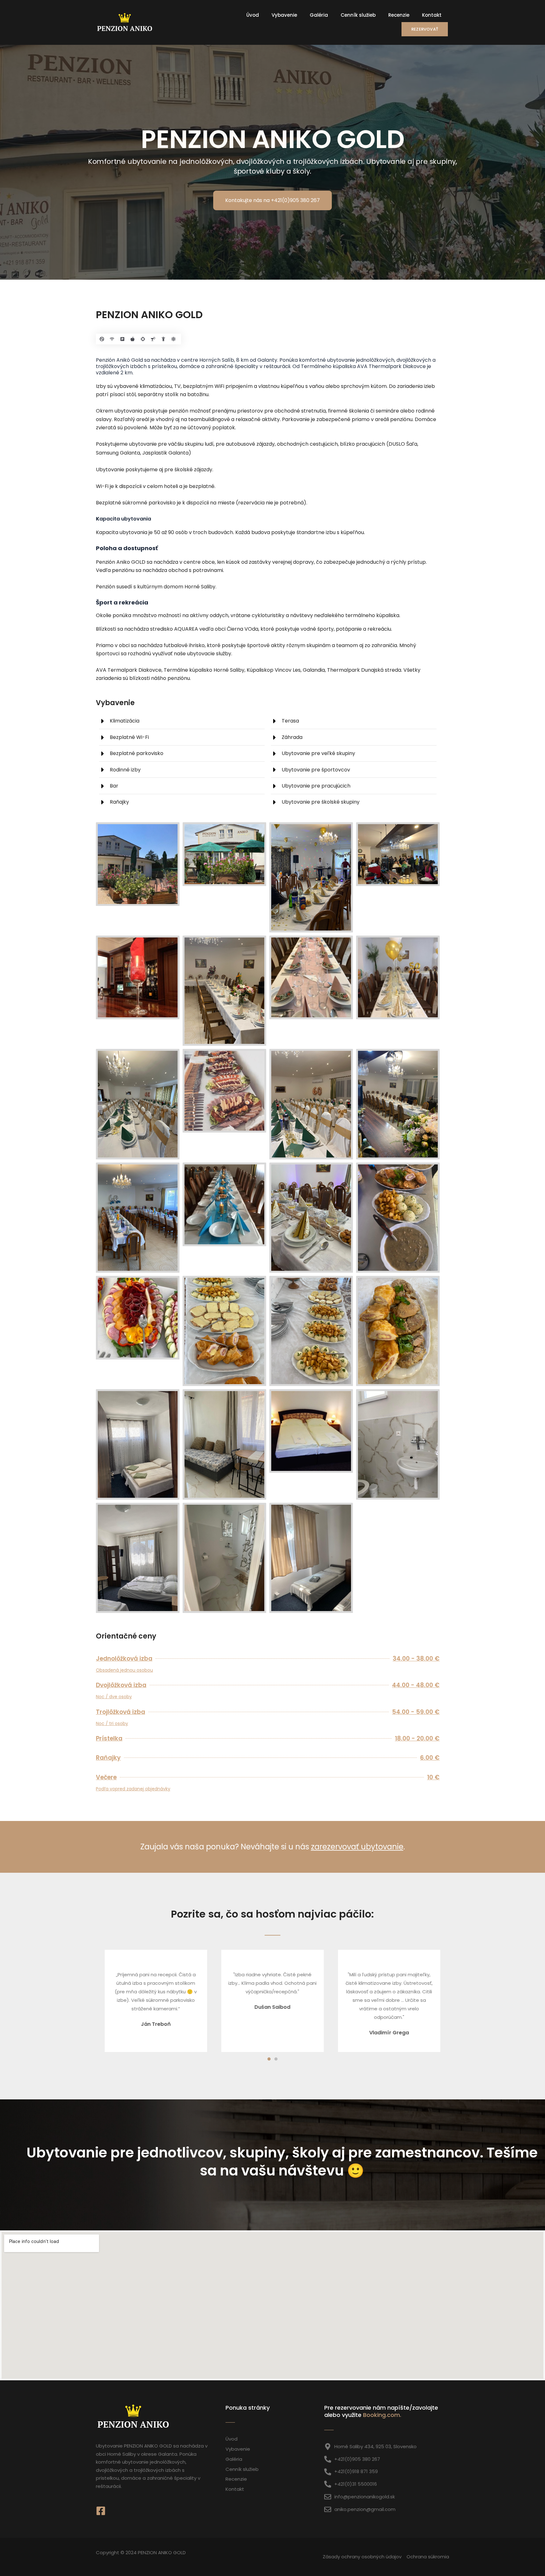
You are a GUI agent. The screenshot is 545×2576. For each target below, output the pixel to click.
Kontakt (432, 15)
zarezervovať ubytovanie (357, 1847)
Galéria (319, 15)
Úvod (253, 15)
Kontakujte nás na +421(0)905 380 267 (272, 200)
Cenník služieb (358, 15)
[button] (269, 2059)
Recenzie (399, 15)
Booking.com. (382, 2415)
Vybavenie (284, 15)
